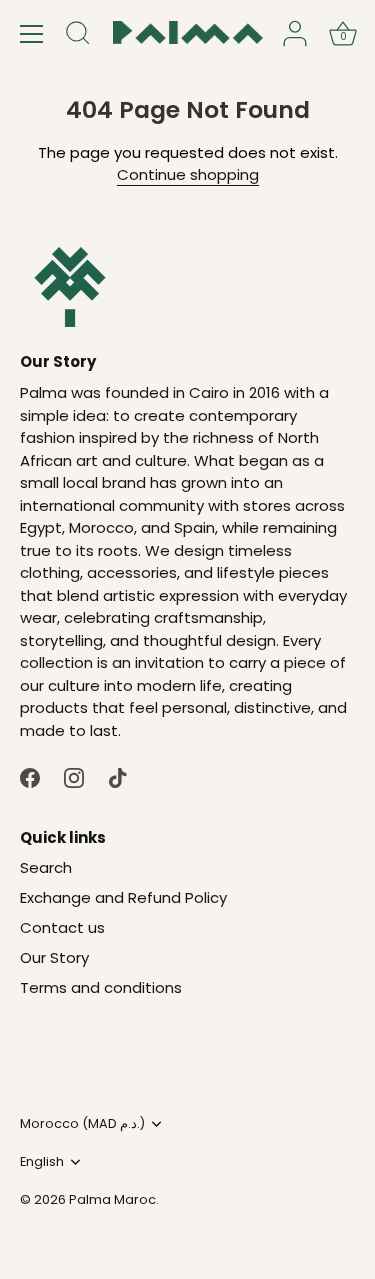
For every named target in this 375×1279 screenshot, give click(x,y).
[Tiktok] (118, 776)
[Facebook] (30, 776)
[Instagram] (74, 776)
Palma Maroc (112, 1199)
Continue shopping (188, 174)
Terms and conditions (101, 987)
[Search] (78, 36)
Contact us (62, 927)
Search (46, 867)
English (42, 1162)
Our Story (54, 957)
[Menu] (32, 34)
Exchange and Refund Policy (123, 897)
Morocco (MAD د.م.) (82, 1124)
